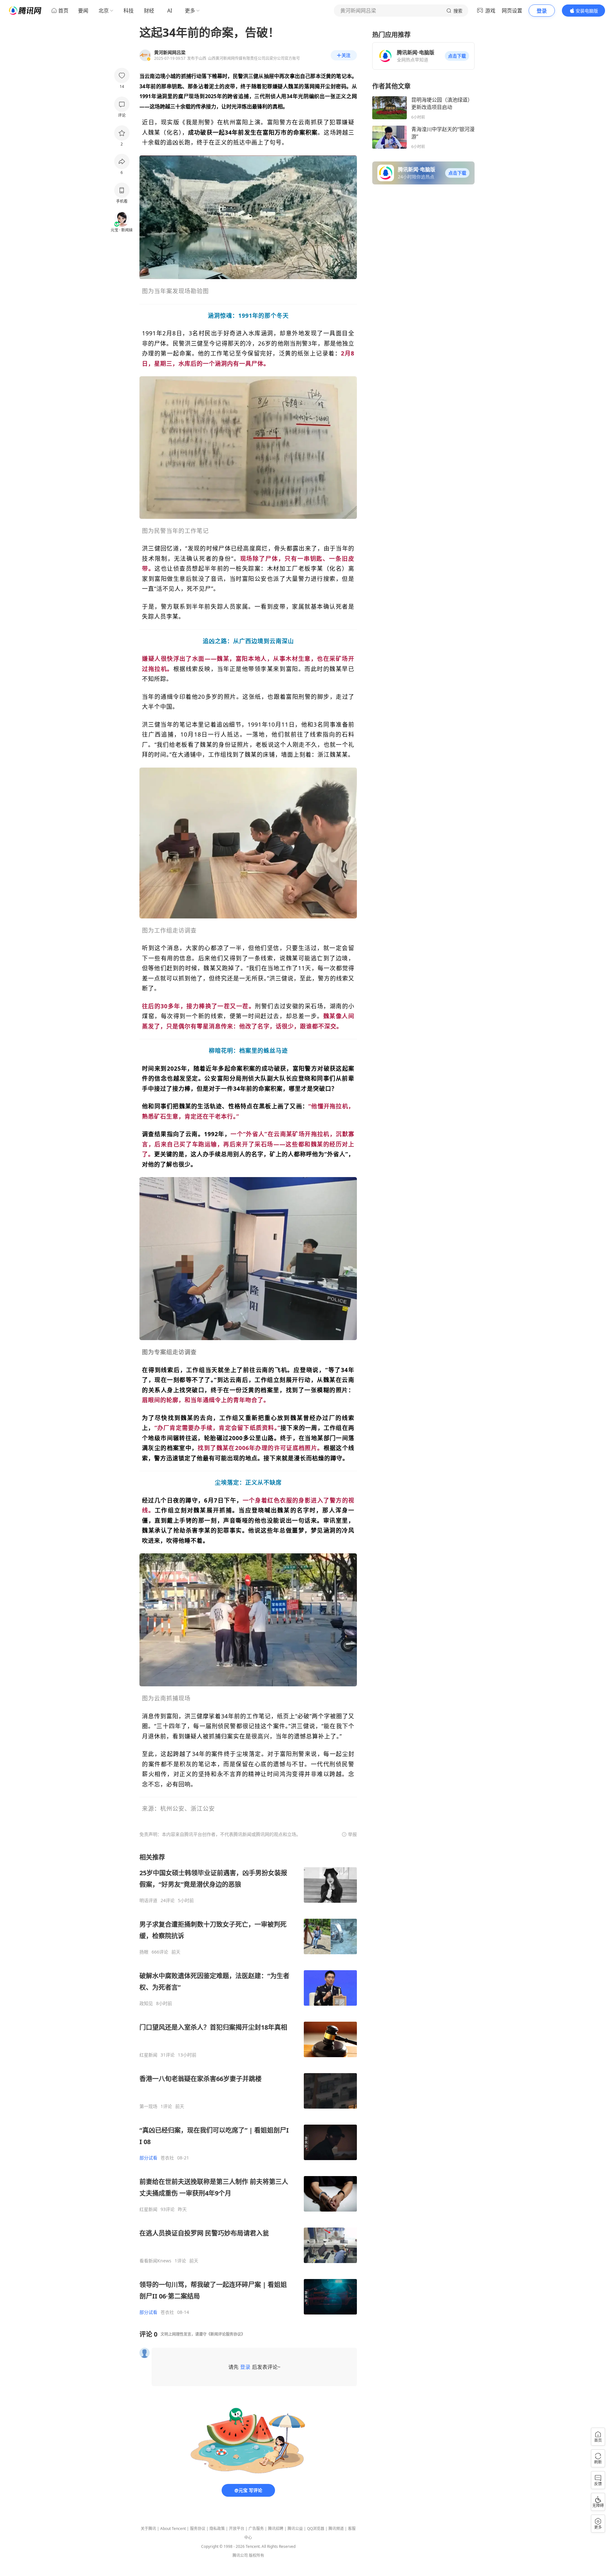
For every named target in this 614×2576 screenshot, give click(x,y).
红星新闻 (148, 2055)
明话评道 (148, 1901)
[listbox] (248, 2084)
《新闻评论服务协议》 (226, 2334)
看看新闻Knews (155, 2261)
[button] (457, 56)
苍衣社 (167, 2158)
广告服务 (256, 2529)
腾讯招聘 (276, 2529)
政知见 (146, 2003)
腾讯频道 (336, 2529)
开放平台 (237, 2529)
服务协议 (198, 2529)
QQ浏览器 (316, 2529)
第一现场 (148, 2106)
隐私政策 (217, 2529)
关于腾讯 (148, 2529)
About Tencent (173, 2529)
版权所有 (256, 2555)
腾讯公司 (240, 2555)
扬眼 (144, 1952)
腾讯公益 (295, 2529)
